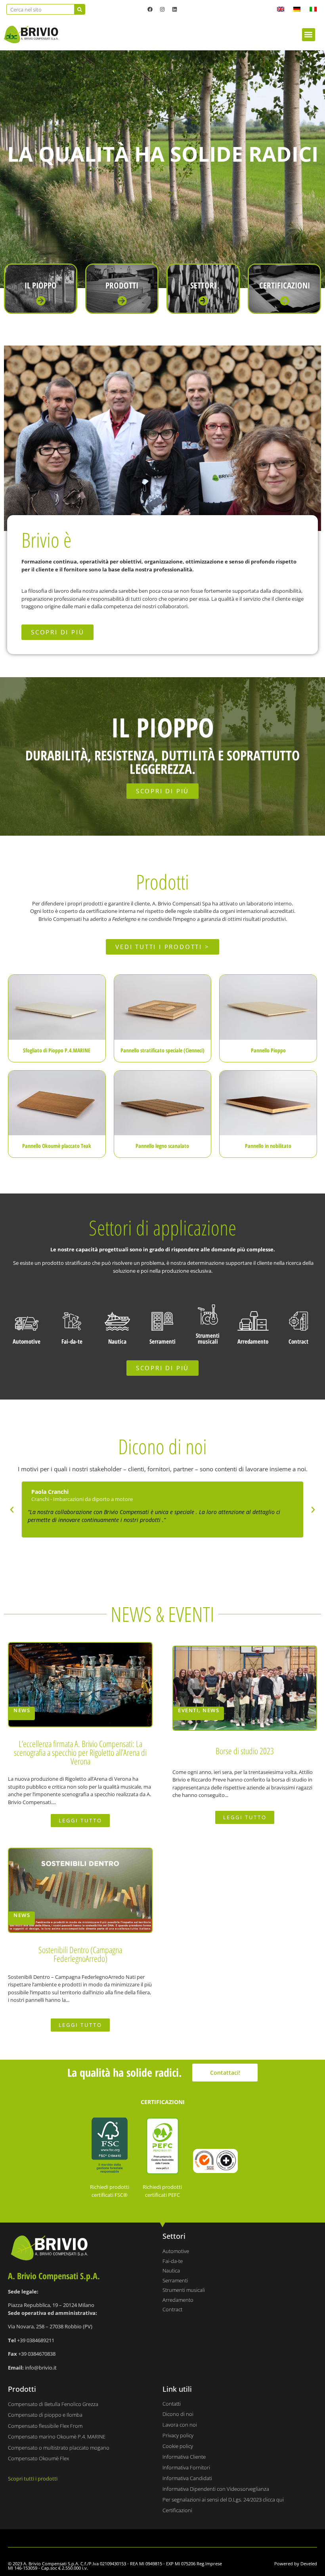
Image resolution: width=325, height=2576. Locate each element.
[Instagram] (162, 9)
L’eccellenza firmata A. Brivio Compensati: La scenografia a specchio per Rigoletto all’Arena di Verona (80, 1752)
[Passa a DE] (297, 9)
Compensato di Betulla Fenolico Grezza (53, 2404)
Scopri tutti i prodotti (33, 2479)
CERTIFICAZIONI (285, 285)
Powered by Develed (296, 2564)
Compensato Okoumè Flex (38, 2458)
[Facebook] (150, 9)
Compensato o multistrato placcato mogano (59, 2448)
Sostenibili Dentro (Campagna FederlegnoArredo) (80, 1954)
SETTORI (203, 285)
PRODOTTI (122, 285)
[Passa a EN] (281, 9)
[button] (309, 35)
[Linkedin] (175, 9)
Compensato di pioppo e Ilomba (45, 2415)
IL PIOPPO (41, 285)
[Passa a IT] (313, 9)
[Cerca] (79, 9)
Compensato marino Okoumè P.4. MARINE (57, 2437)
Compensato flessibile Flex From (45, 2426)
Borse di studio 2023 (245, 1751)
